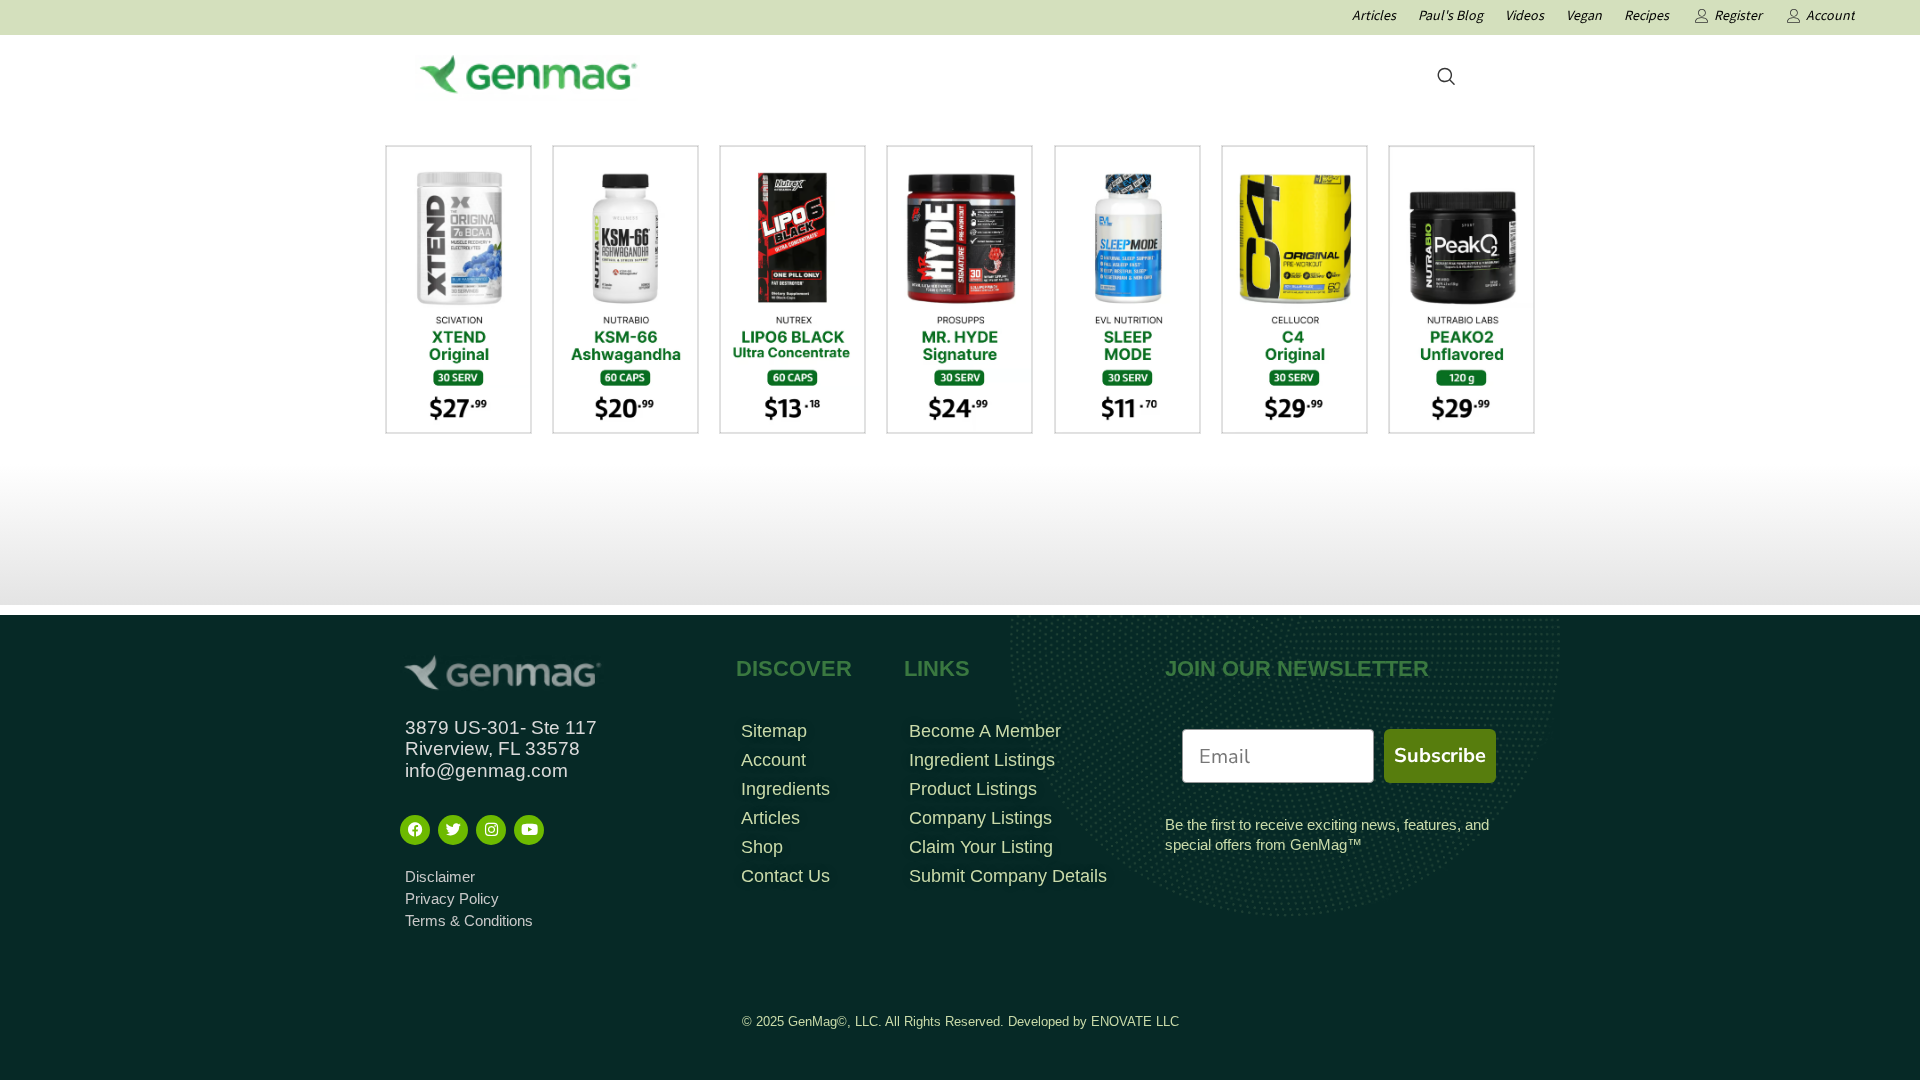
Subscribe (1440, 755)
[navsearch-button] (1446, 78)
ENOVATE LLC (1135, 1021)
